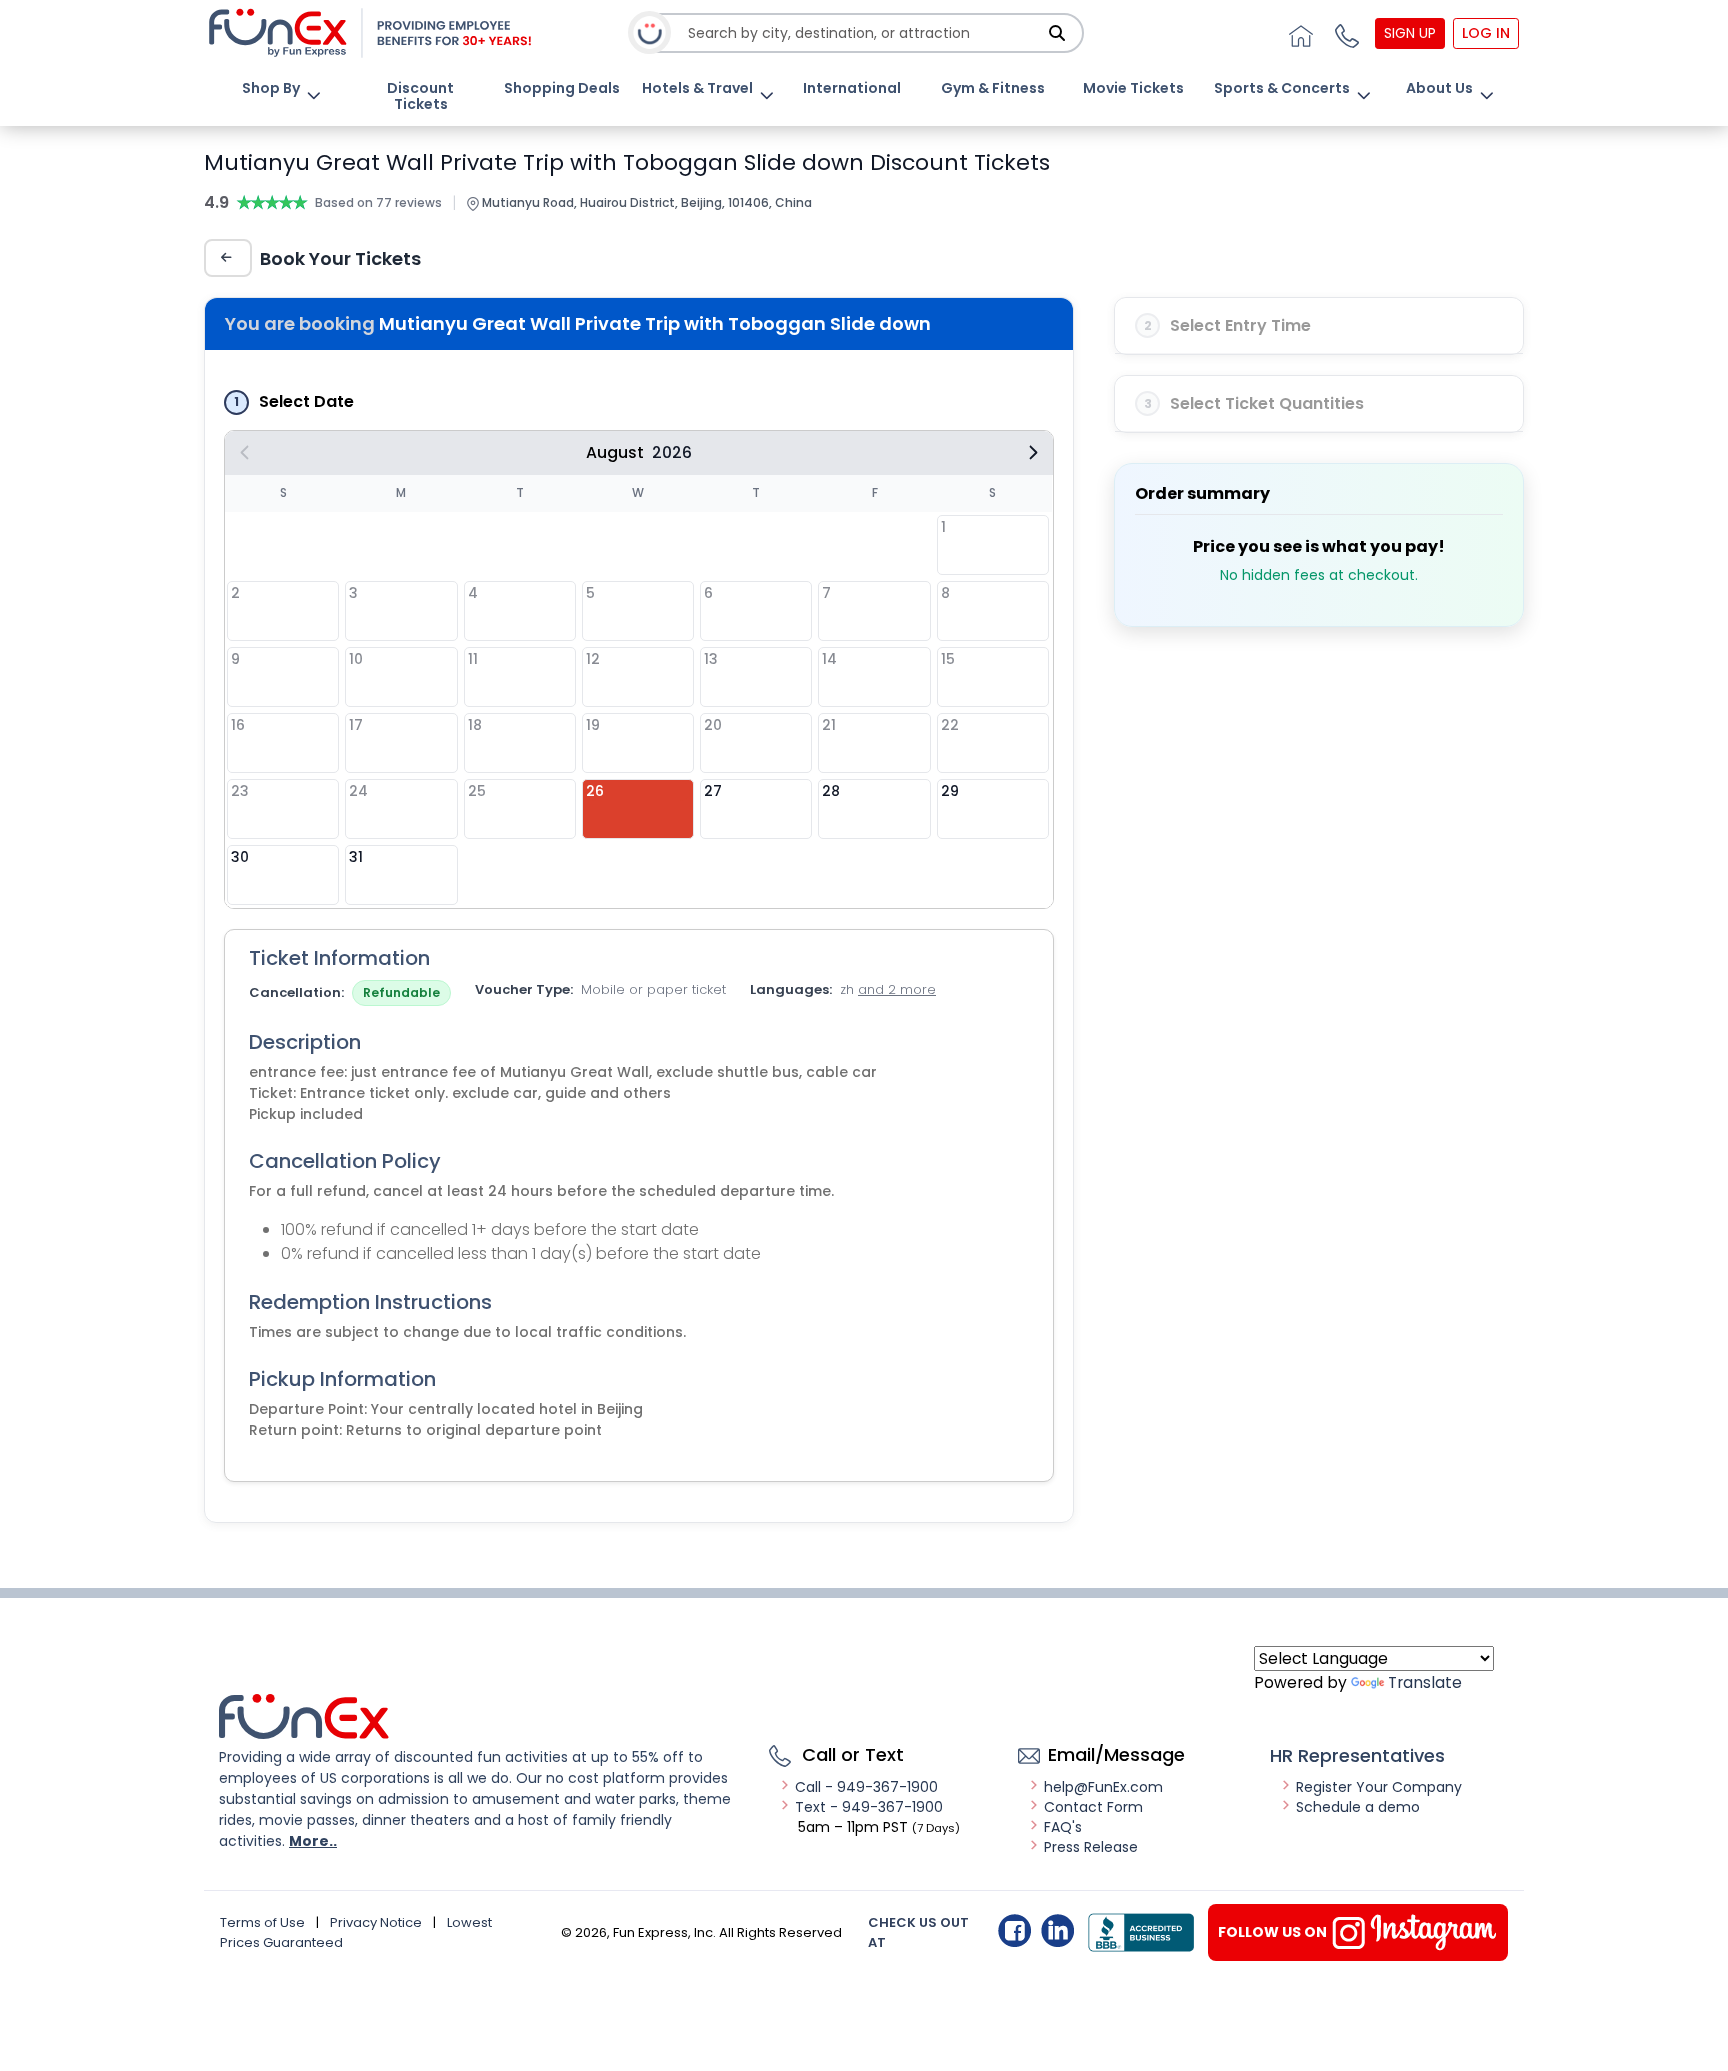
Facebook (1014, 1930)
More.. (313, 1841)
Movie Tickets (1133, 88)
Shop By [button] (271, 88)
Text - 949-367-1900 (869, 1807)
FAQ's (1063, 1827)
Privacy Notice (376, 1922)
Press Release (1091, 1847)
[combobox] (865, 33)
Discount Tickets (420, 96)
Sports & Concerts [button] (1282, 88)
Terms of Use (262, 1922)
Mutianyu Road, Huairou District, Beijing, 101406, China (645, 202)
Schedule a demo (1358, 1807)
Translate (1425, 1682)
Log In (1486, 33)
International (852, 88)
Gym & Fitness (993, 88)
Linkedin (1057, 1930)
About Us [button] (1439, 88)
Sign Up (1410, 33)
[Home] (1298, 33)
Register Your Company (1379, 1787)
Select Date (306, 401)
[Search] (1057, 33)
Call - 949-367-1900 (866, 1787)
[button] (1344, 33)
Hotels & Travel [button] (697, 88)
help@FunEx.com (1103, 1787)
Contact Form (1093, 1807)
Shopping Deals (562, 88)
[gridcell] (638, 809)
